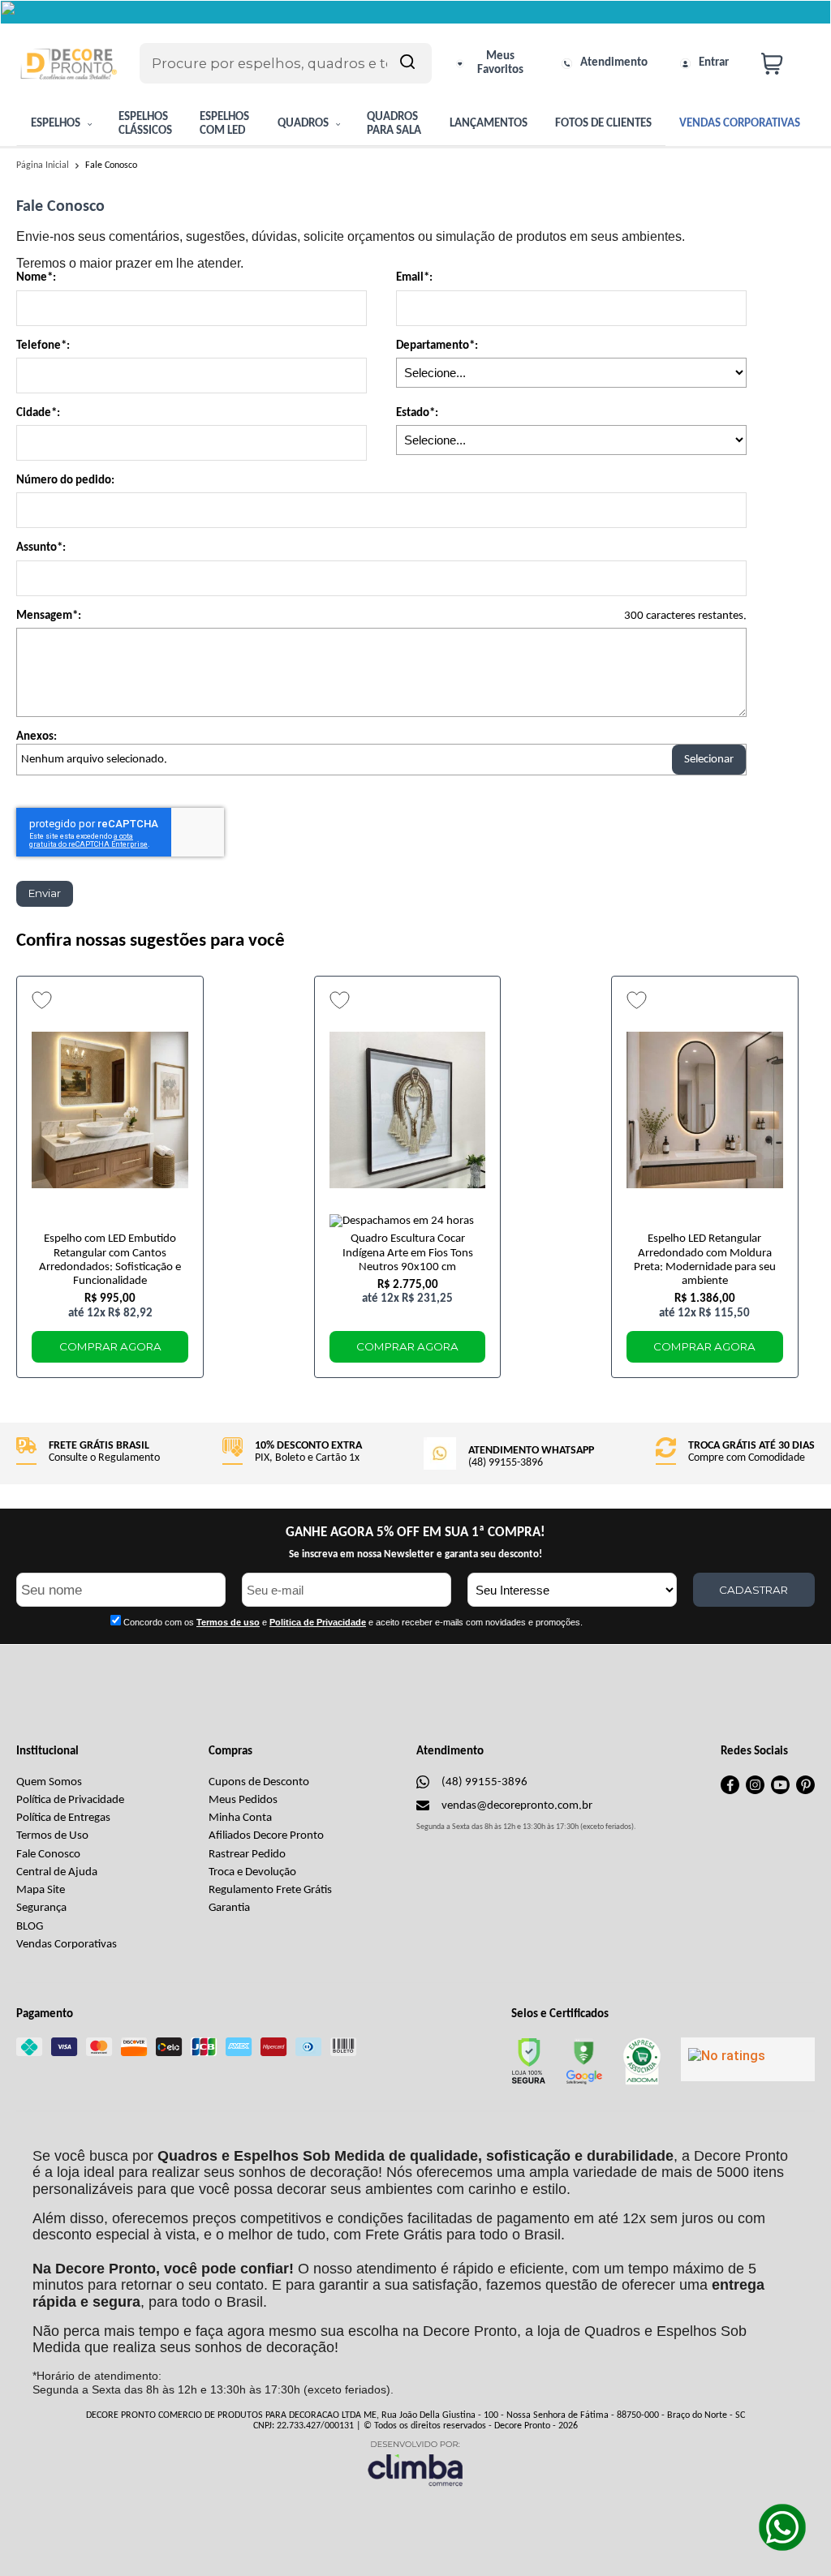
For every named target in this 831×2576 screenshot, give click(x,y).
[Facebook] (730, 1791)
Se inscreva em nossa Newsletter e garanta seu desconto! (415, 1554)
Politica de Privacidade (318, 1622)
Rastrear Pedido (247, 1855)
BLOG (30, 1927)
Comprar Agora (110, 1346)
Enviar (45, 893)
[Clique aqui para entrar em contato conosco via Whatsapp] (782, 2527)
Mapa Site (41, 1890)
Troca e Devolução (252, 1872)
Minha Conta (240, 1818)
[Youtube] (780, 1791)
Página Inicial (44, 165)
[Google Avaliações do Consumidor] (748, 2059)
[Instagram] (755, 1791)
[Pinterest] (805, 1791)
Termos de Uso (52, 1836)
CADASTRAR (753, 1590)
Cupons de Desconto (259, 1782)
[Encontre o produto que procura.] (407, 63)
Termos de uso (228, 1622)
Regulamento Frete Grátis (270, 1890)
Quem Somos (49, 1782)
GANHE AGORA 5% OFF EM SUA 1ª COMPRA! (415, 1533)
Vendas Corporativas (67, 1945)
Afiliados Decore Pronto (266, 1836)
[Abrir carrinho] (784, 64)
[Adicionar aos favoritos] (42, 1000)
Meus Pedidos (243, 1800)
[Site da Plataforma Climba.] (415, 2463)
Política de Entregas (63, 1818)
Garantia (229, 1908)
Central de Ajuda (57, 1872)
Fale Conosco (48, 1855)
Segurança (41, 1908)
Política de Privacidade (70, 1800)
